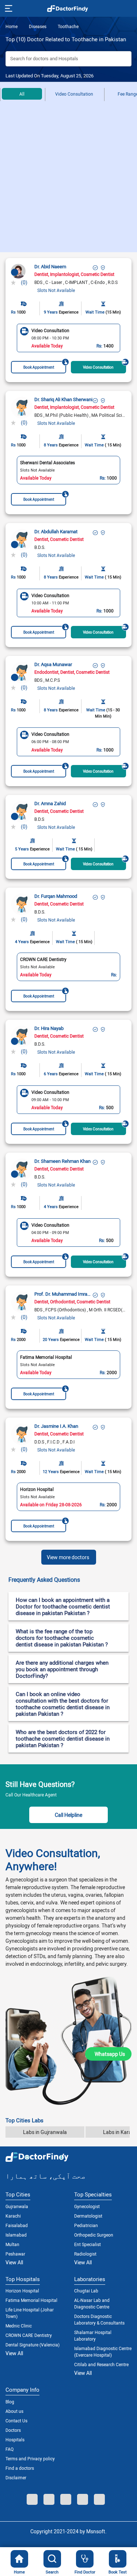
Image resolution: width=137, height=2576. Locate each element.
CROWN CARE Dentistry (29, 2335)
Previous (13, 338)
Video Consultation (74, 94)
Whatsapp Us (110, 2054)
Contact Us (16, 2421)
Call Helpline (68, 1815)
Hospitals (15, 2439)
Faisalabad (17, 2225)
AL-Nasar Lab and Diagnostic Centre (92, 2303)
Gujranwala (17, 2206)
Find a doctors (20, 2468)
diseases (37, 26)
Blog (10, 2402)
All (22, 94)
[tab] (68, 1580)
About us (14, 2411)
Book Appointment (39, 367)
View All (14, 2262)
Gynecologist (87, 2206)
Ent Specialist (87, 2244)
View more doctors (68, 1557)
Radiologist (85, 2254)
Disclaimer (16, 2477)
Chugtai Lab (86, 2291)
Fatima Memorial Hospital (31, 2300)
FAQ (9, 2449)
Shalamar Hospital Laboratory (93, 2335)
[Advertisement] (68, 180)
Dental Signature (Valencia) (33, 2345)
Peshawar (15, 2254)
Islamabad (16, 2235)
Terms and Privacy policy (30, 2458)
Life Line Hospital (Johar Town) (30, 2313)
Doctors (13, 2430)
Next (124, 338)
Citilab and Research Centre (101, 2364)
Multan (12, 2244)
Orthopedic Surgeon (94, 2235)
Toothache (68, 26)
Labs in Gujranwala (45, 2132)
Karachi (13, 2216)
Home (12, 26)
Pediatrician (86, 2225)
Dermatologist (88, 2216)
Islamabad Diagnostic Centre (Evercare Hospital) (103, 2352)
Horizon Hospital (22, 2291)
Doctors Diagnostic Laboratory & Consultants (99, 2319)
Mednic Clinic (19, 2326)
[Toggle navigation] (8, 8)
